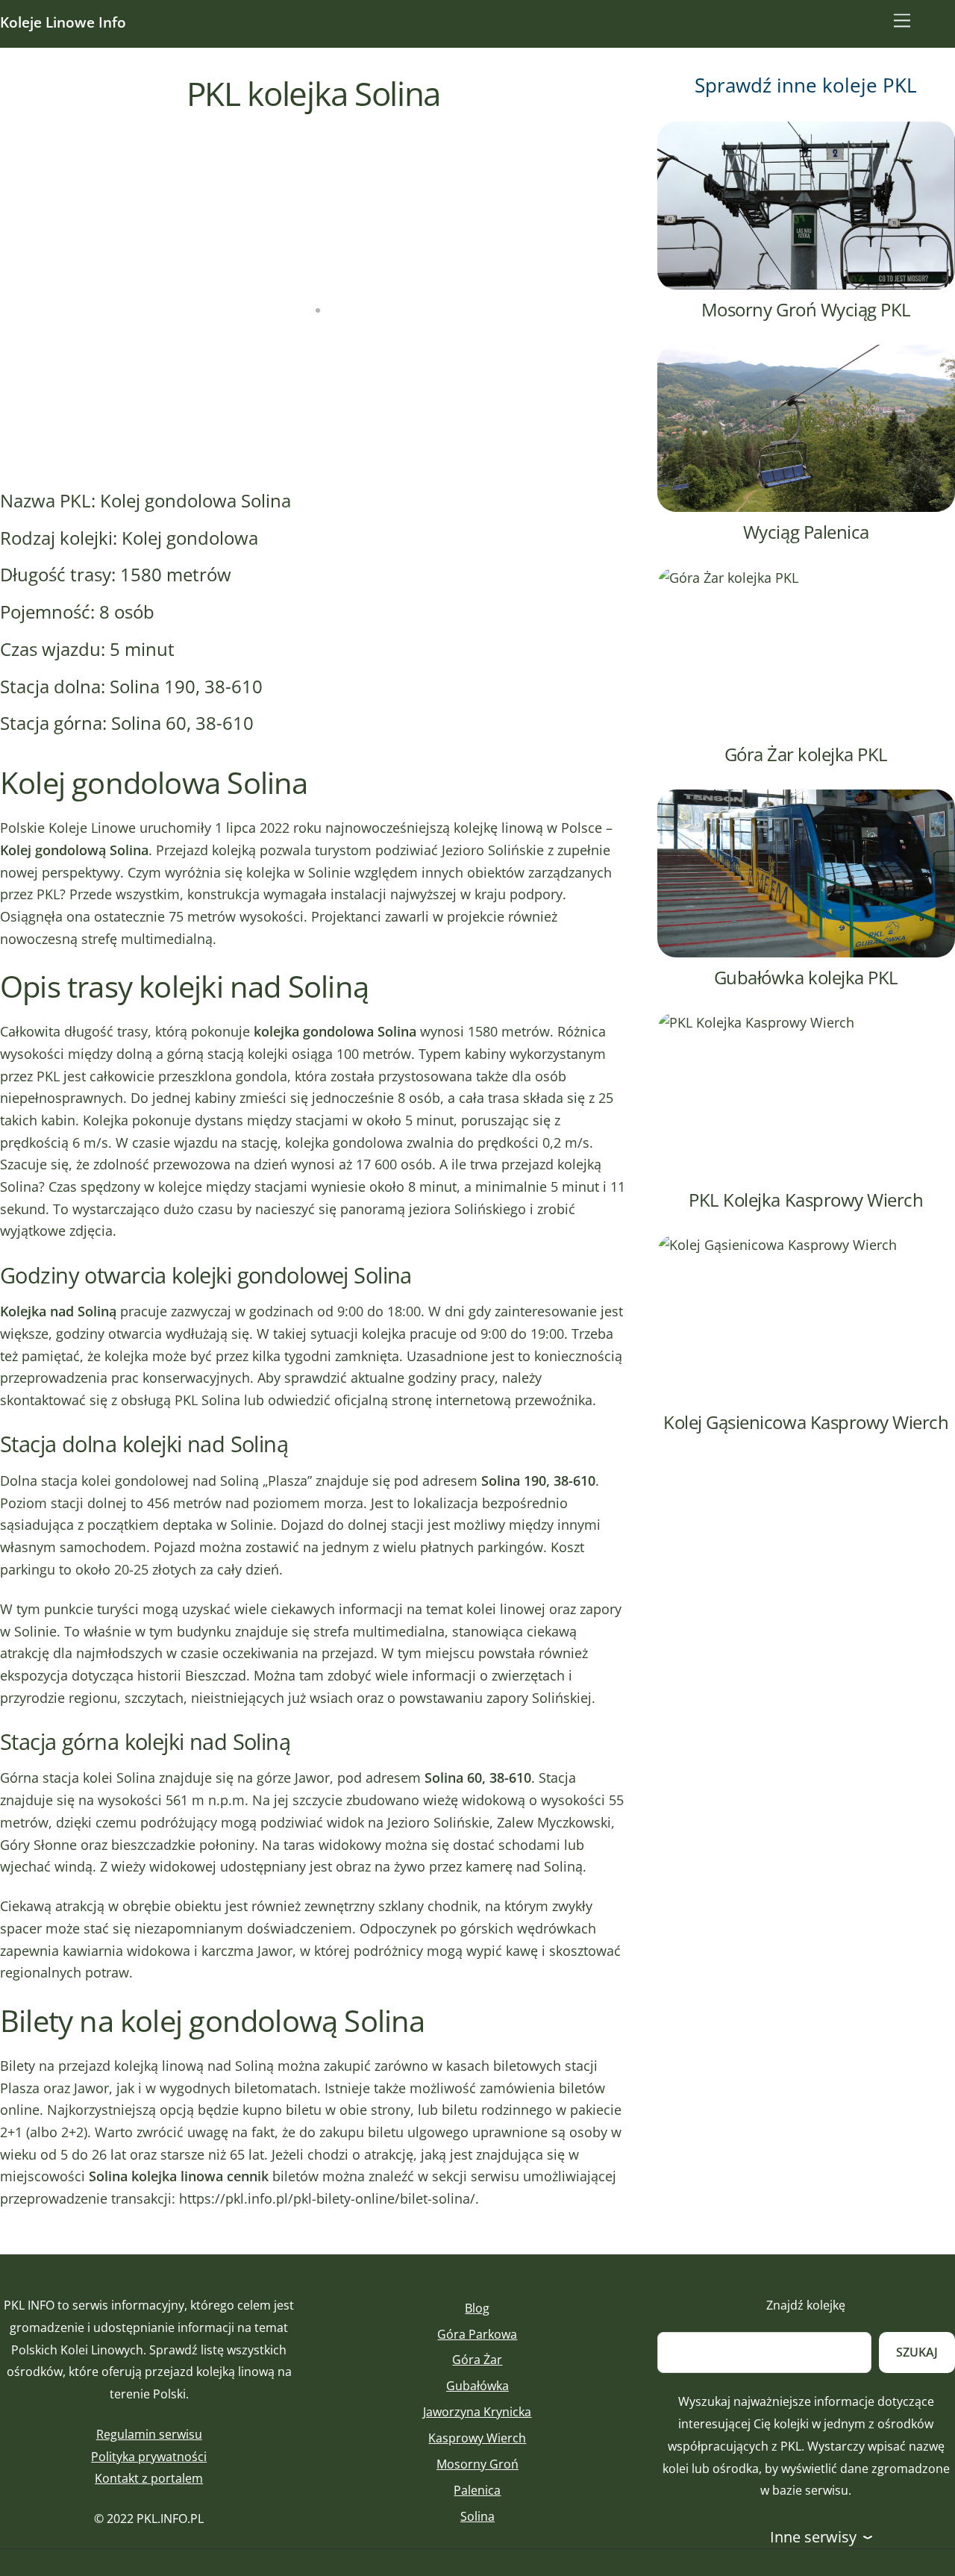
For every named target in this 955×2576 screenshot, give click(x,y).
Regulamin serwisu (149, 2434)
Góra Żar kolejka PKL (806, 754)
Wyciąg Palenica (806, 532)
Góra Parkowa (477, 2334)
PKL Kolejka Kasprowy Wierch (806, 1200)
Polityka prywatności (149, 2457)
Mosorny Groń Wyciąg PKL (806, 309)
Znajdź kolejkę (806, 2305)
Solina (477, 2516)
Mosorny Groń (477, 2464)
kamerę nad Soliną (524, 1866)
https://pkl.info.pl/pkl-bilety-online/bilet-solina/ (327, 2198)
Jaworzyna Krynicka (477, 2412)
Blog (477, 2308)
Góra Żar (477, 2360)
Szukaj (917, 2352)
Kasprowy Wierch (477, 2438)
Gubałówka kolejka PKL (806, 977)
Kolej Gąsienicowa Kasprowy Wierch (806, 1422)
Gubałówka (477, 2386)
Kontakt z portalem (149, 2478)
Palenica (477, 2490)
